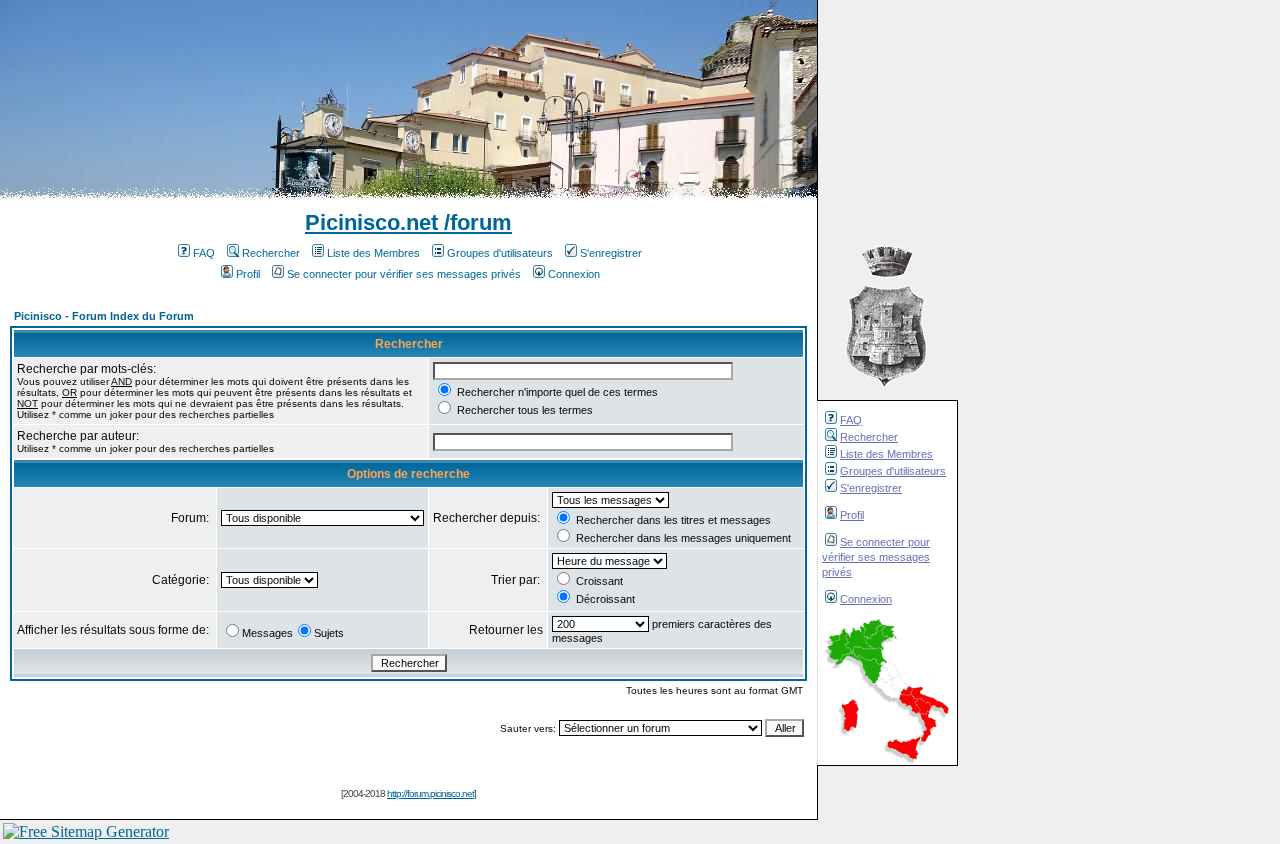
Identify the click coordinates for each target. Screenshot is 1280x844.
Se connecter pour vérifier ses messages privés (876, 557)
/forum (475, 222)
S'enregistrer (871, 488)
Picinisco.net (371, 222)
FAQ (851, 420)
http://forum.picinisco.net (430, 793)
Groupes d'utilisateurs (893, 471)
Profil (852, 515)
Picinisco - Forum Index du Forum (104, 316)
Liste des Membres (886, 454)
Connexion (866, 599)
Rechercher (869, 437)
